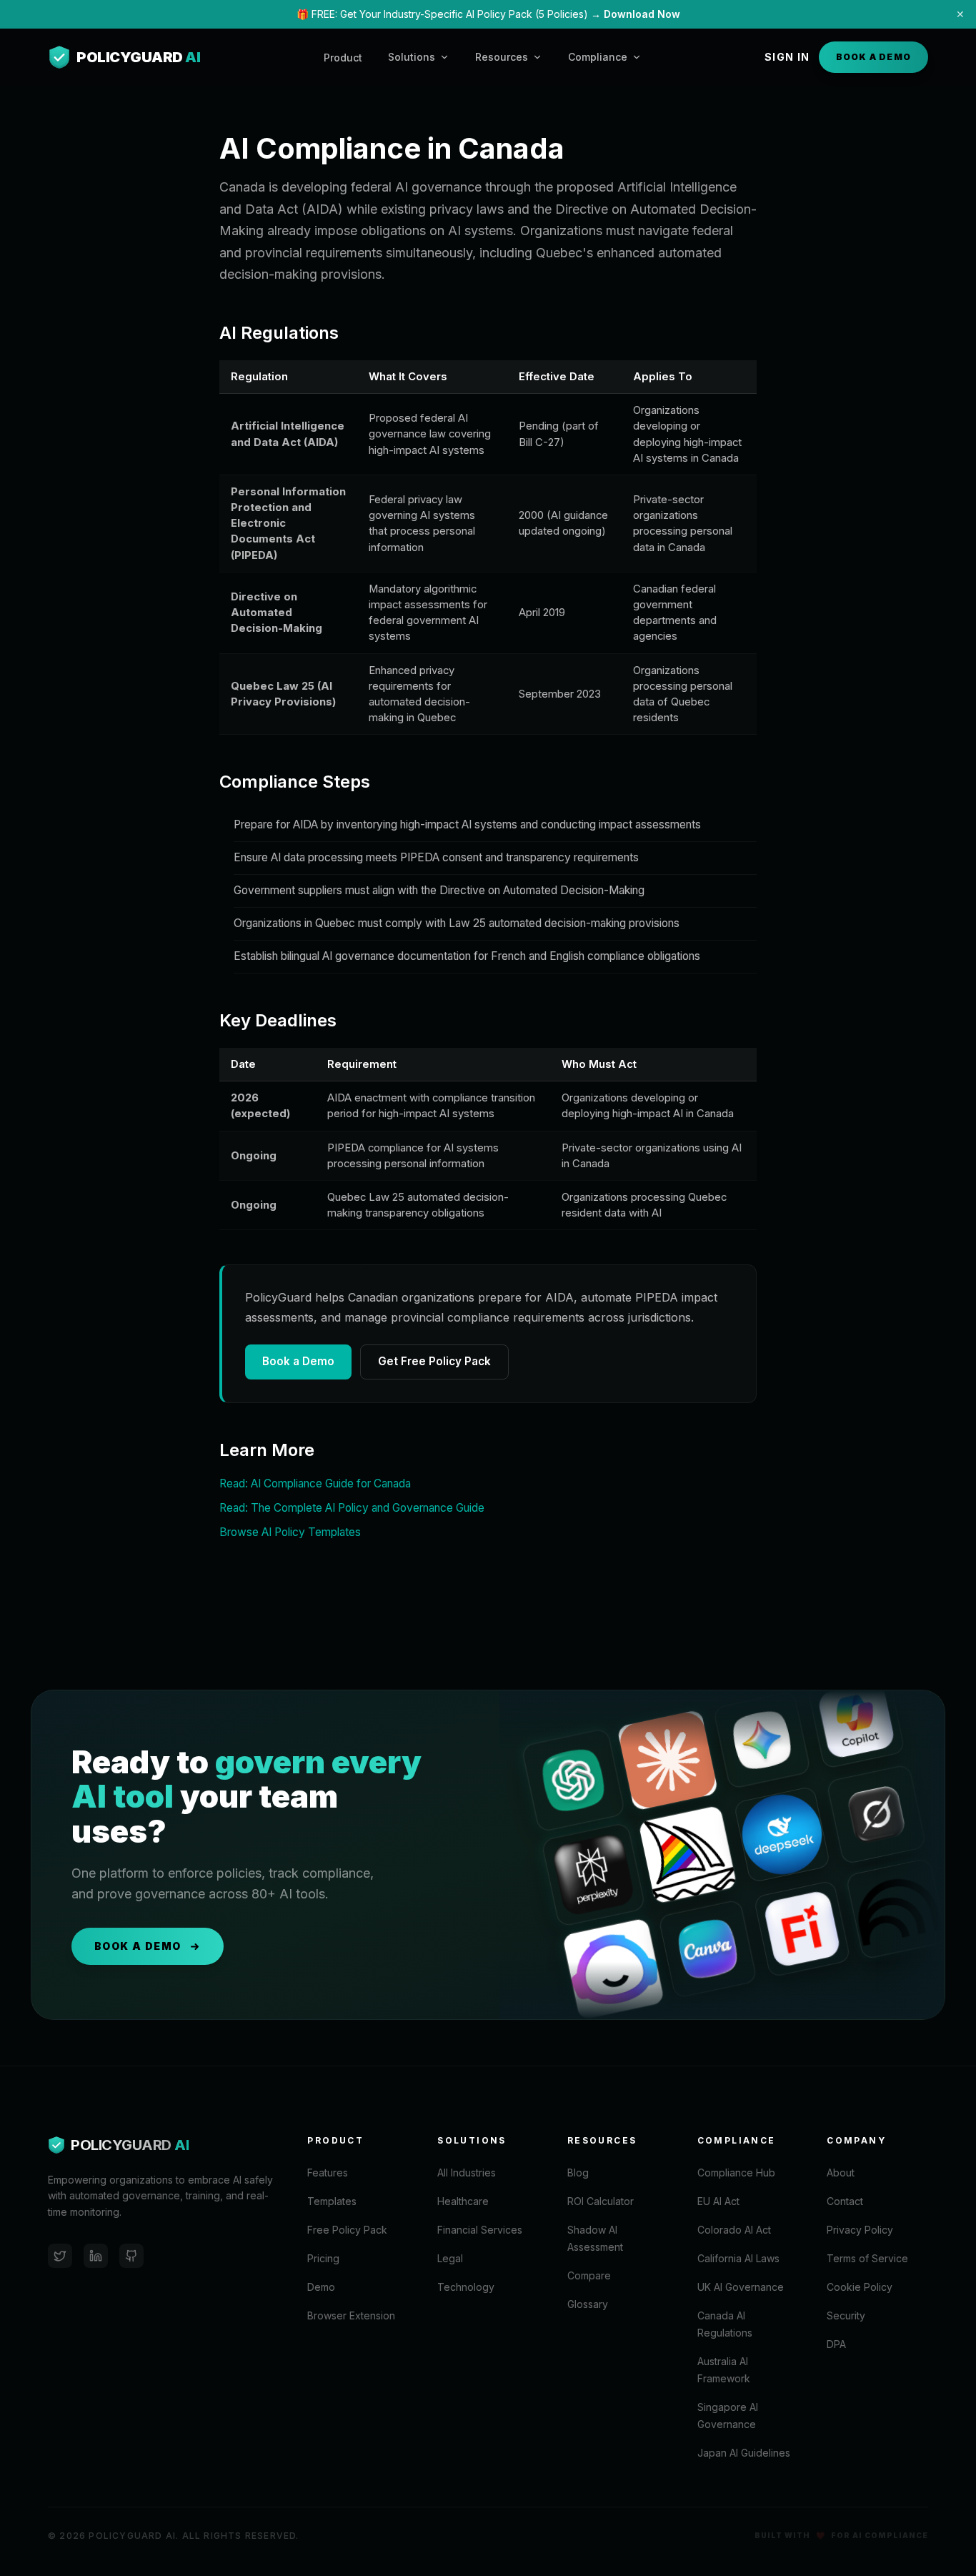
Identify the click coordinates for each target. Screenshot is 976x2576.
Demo (321, 2287)
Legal (450, 2258)
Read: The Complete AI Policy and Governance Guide (352, 1508)
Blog (578, 2173)
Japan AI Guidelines (744, 2453)
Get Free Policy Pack (434, 1361)
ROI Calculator (601, 2201)
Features (328, 2173)
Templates (332, 2201)
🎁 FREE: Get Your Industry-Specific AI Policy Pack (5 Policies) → (488, 14)
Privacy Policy (860, 2230)
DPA (836, 2344)
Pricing (323, 2258)
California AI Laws (738, 2258)
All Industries (467, 2173)
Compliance (598, 57)
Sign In (787, 57)
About (841, 2173)
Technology (466, 2287)
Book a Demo (873, 57)
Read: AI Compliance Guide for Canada (315, 1483)
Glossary (588, 2304)
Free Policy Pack (347, 2230)
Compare (589, 2275)
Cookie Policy (860, 2287)
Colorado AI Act (734, 2230)
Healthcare (463, 2201)
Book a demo (138, 1946)
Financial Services (480, 2230)
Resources (502, 57)
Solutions (412, 57)
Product (343, 58)
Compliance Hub (736, 2173)
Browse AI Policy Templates (290, 1532)
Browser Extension (351, 2315)
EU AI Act (718, 2201)
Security (846, 2315)
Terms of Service (867, 2258)
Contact (845, 2201)
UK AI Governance (741, 2287)
